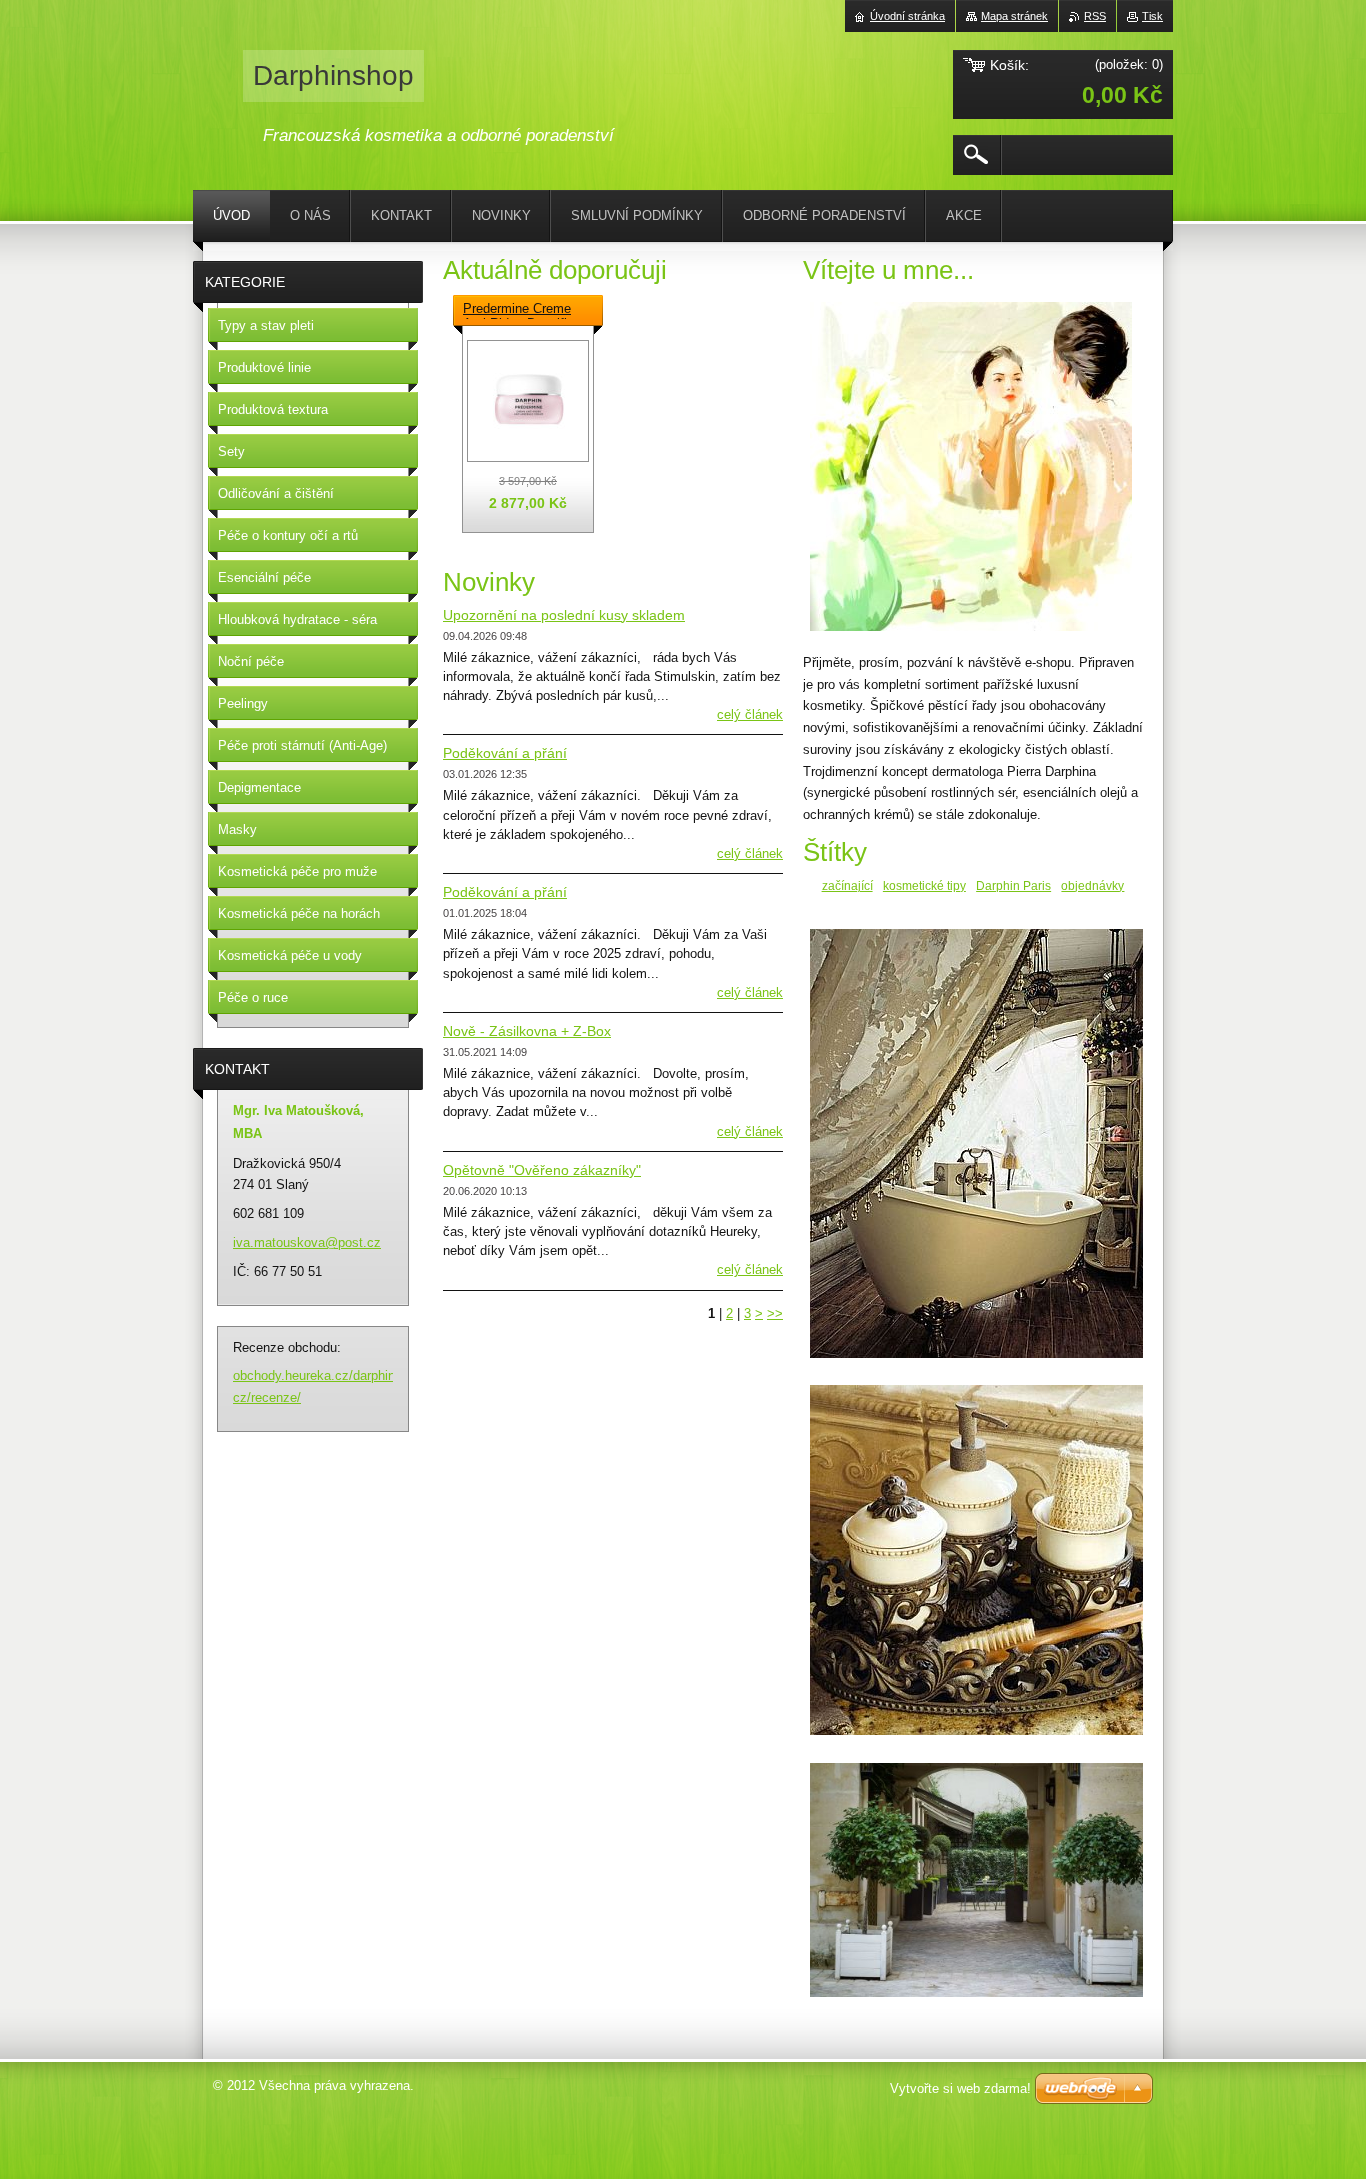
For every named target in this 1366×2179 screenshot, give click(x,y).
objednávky (1092, 885)
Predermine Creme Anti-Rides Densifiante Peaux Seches (527, 310)
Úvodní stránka (907, 16)
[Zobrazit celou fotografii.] (528, 401)
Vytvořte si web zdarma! (960, 2088)
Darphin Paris (1013, 885)
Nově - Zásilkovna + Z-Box (527, 1031)
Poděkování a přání (505, 753)
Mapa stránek (1014, 16)
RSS (1095, 16)
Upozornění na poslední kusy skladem (564, 615)
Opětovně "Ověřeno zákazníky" (542, 1170)
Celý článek (750, 714)
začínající (847, 885)
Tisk (1152, 16)
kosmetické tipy (924, 885)
